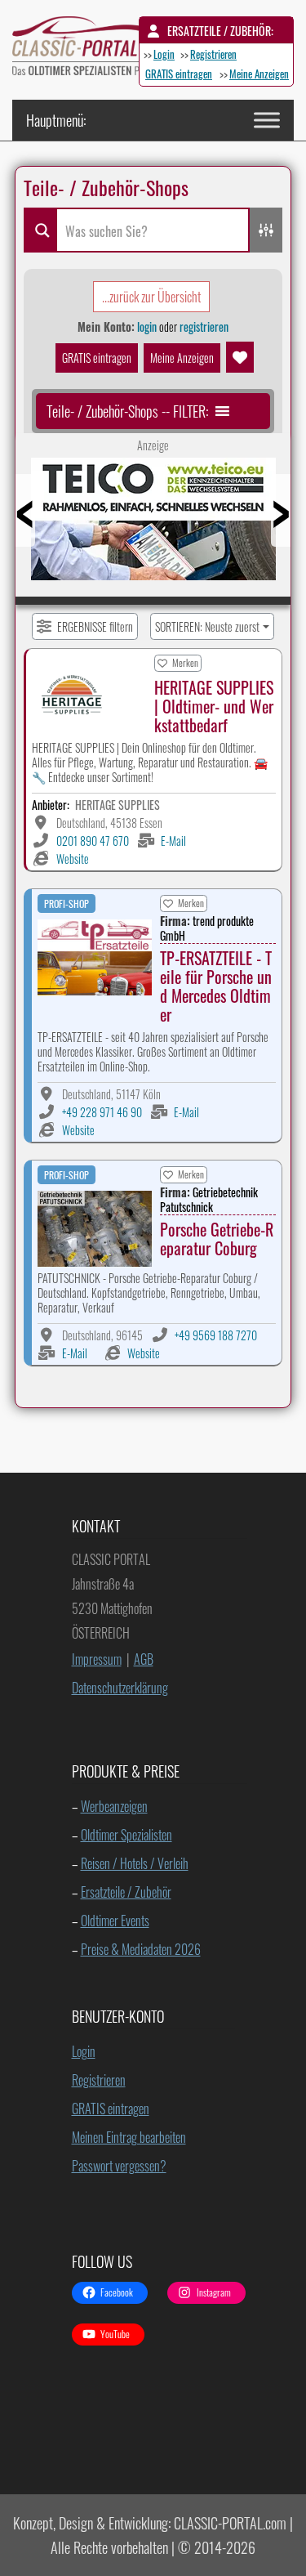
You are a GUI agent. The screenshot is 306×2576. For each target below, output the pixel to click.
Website (73, 859)
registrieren (204, 326)
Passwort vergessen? (119, 2166)
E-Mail (173, 841)
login (147, 326)
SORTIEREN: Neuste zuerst (207, 626)
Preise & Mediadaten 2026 (141, 1949)
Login (164, 54)
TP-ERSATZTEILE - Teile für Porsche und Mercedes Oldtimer (216, 986)
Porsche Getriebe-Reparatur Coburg (217, 1239)
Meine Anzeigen (259, 74)
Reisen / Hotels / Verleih (135, 1863)
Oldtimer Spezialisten (126, 1835)
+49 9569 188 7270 (216, 1335)
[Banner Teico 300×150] (153, 525)
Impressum (97, 1659)
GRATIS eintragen (179, 74)
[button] (127, 411)
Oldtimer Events (115, 1921)
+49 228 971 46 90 (102, 1112)
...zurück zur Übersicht (151, 297)
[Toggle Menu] (267, 120)
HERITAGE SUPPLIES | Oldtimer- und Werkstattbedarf (214, 706)
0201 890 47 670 (93, 841)
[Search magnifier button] (40, 230)
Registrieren (213, 54)
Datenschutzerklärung (120, 1688)
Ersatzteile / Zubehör (126, 1892)
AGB (144, 1659)
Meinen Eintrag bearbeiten (129, 2137)
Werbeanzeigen (114, 1806)
